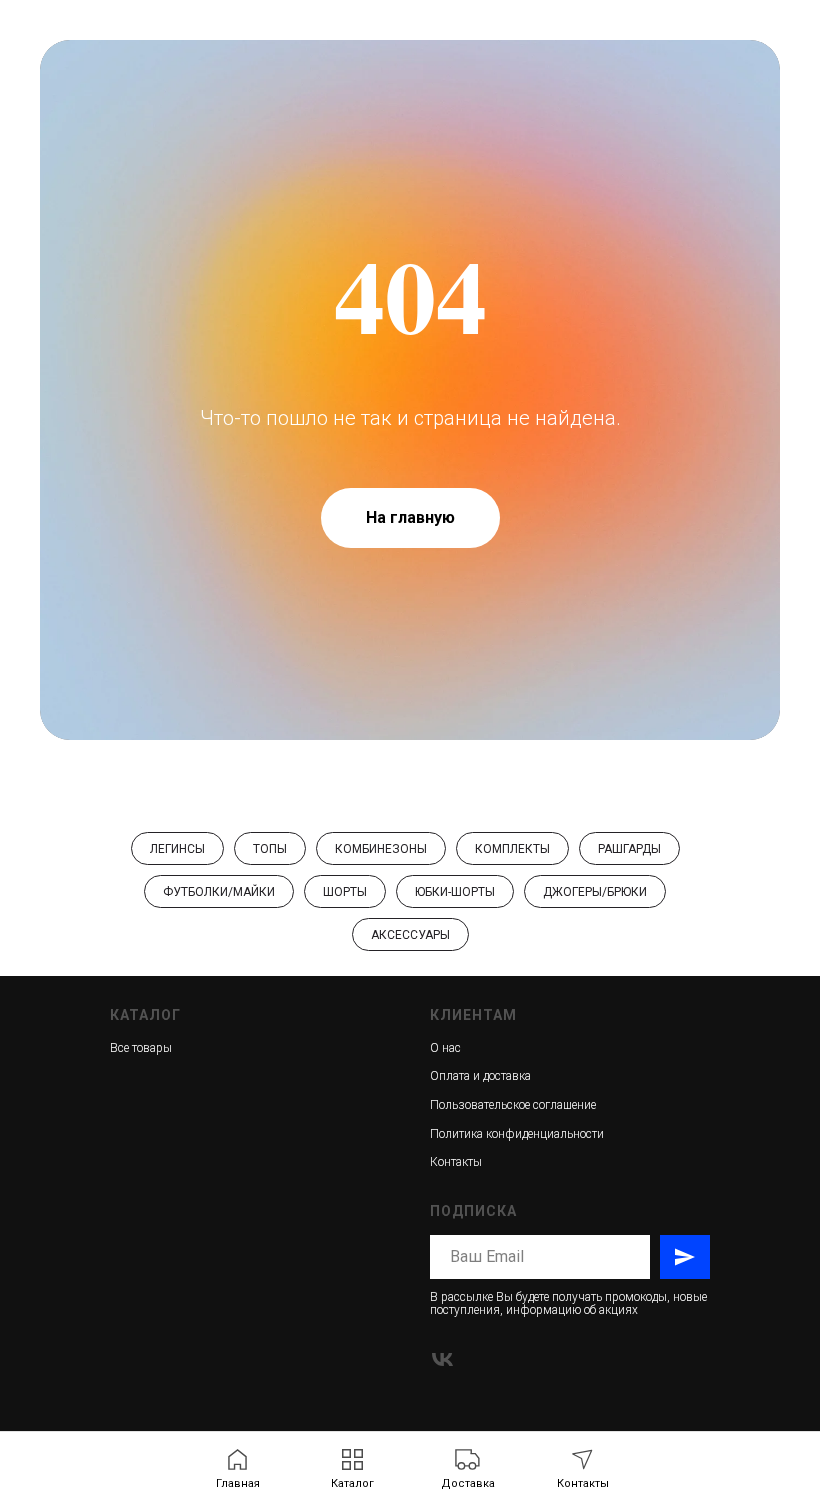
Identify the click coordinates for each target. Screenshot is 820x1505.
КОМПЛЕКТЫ (512, 849)
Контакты (456, 1162)
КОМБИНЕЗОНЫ (381, 849)
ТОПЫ (270, 849)
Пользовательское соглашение (513, 1105)
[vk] (442, 1359)
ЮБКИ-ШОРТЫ (455, 892)
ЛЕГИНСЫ (177, 849)
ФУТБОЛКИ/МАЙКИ (219, 892)
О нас (445, 1048)
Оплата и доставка (480, 1076)
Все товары (141, 1048)
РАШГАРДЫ (629, 849)
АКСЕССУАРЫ (410, 935)
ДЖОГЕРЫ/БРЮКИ (595, 892)
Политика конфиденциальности (517, 1134)
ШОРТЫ (345, 892)
